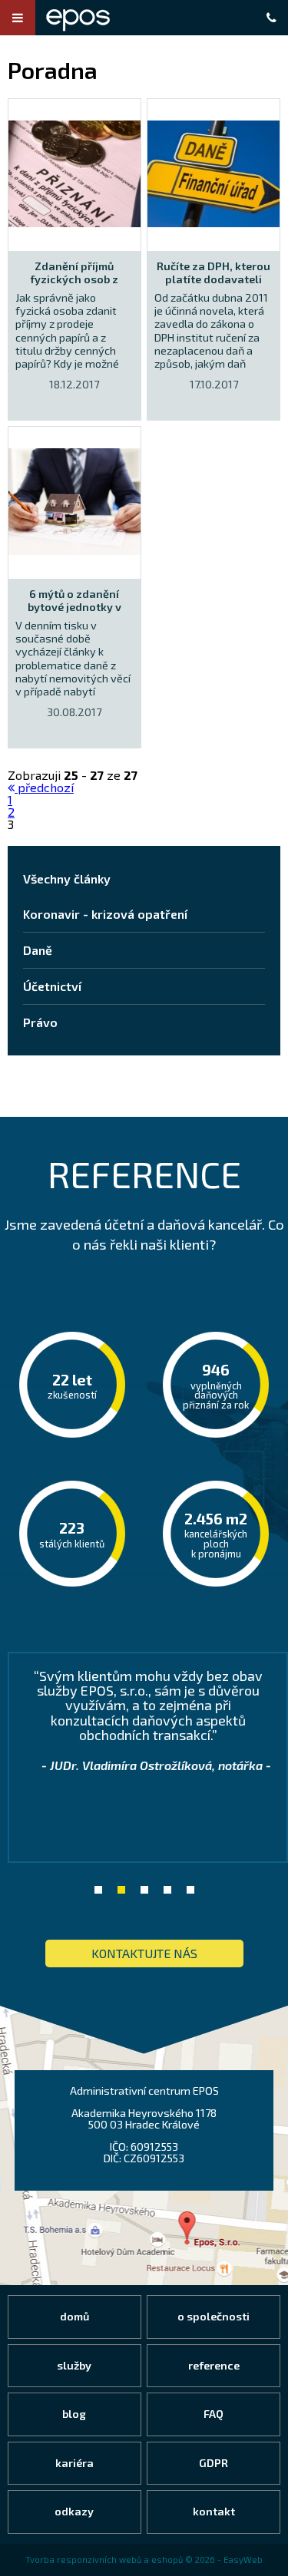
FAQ (214, 2414)
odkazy (74, 2511)
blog (74, 2414)
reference (214, 2365)
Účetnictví (52, 986)
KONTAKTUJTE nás (144, 1953)
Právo (40, 1022)
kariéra (74, 2463)
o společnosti (214, 2316)
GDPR (214, 2463)
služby (74, 2365)
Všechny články (67, 878)
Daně (38, 950)
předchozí (44, 787)
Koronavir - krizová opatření (105, 914)
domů (74, 2316)
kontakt (214, 2511)
